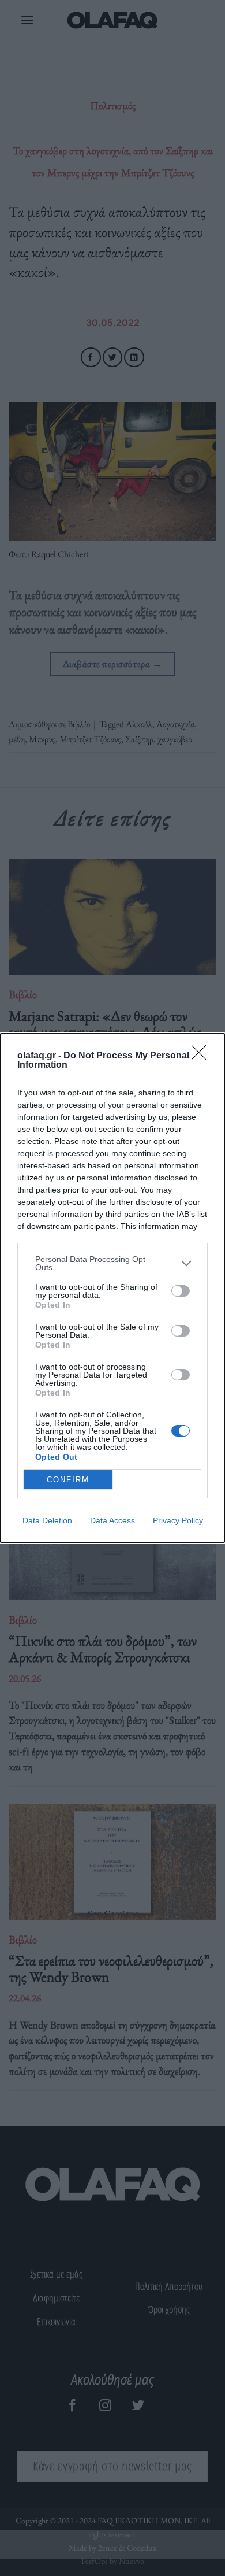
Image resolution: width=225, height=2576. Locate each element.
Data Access (112, 1520)
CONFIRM (68, 1480)
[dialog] (112, 1288)
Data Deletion (47, 1520)
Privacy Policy (178, 1520)
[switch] (181, 1291)
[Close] (202, 1056)
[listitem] (112, 1263)
